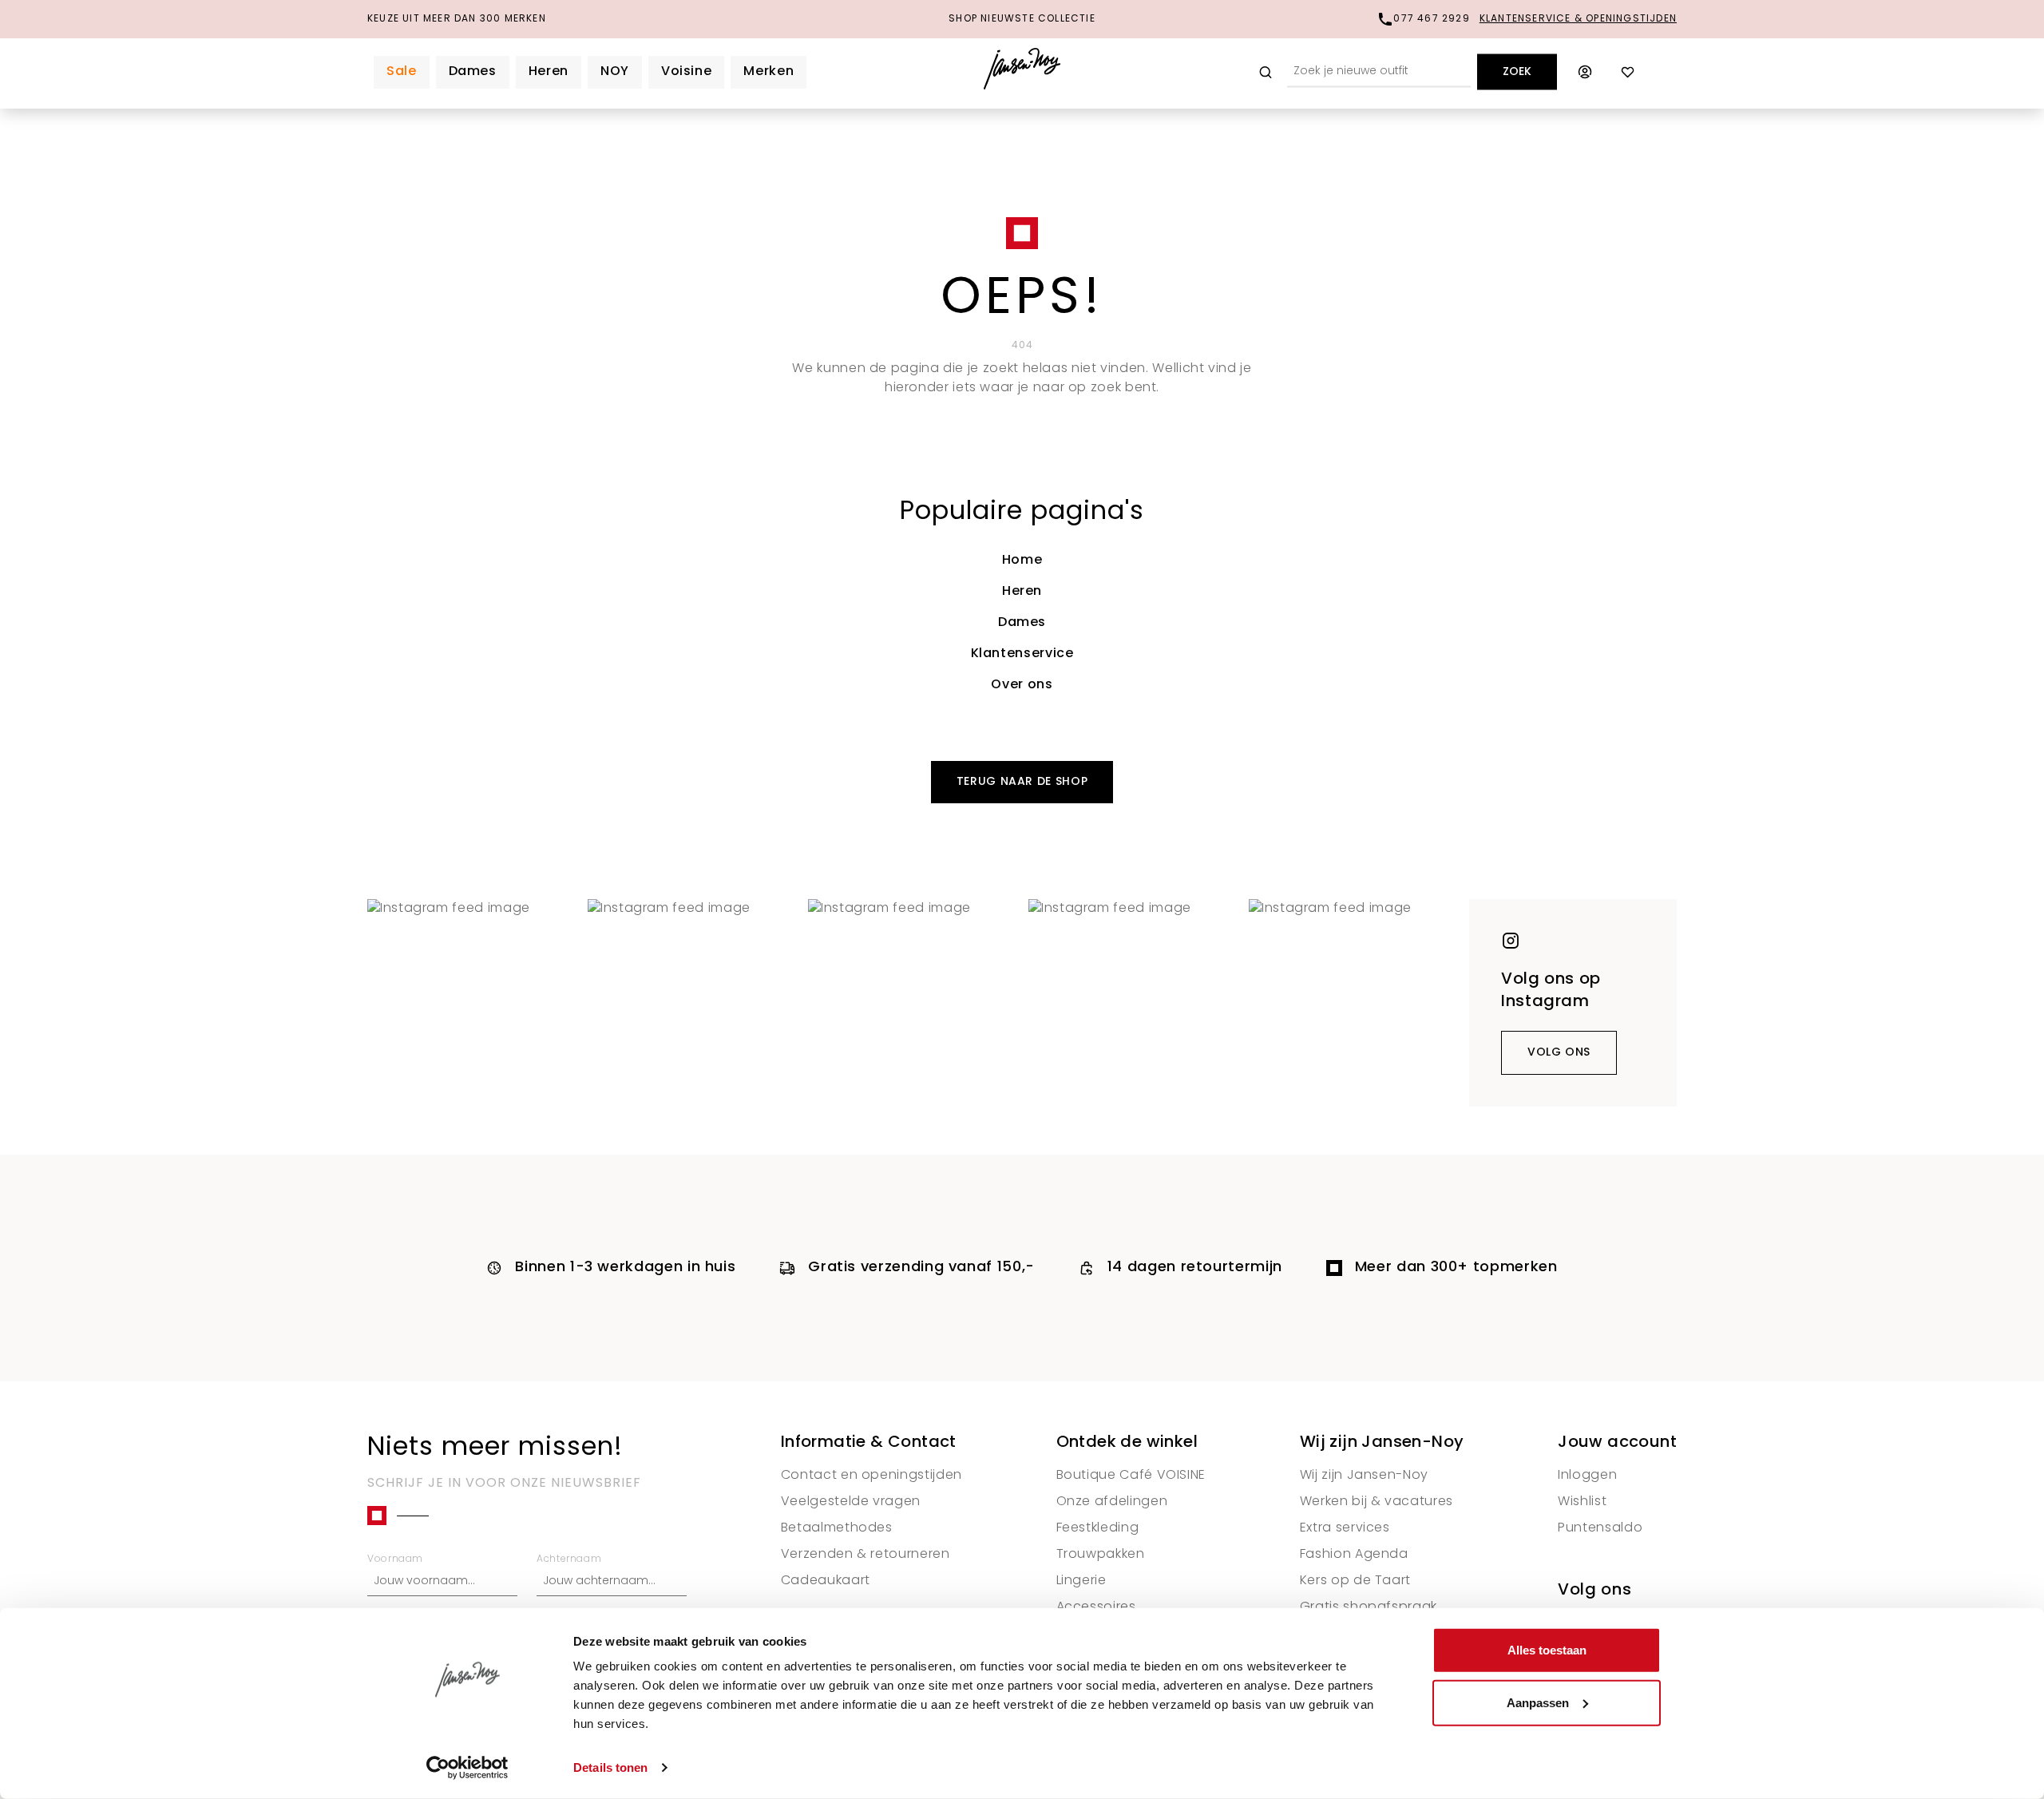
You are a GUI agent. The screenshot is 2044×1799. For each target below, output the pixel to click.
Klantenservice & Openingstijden (1578, 19)
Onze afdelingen (1112, 1502)
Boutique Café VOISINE (1131, 1476)
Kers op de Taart (1355, 1581)
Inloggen (1587, 1476)
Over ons (1022, 685)
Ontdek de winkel (1127, 1443)
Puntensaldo (1600, 1528)
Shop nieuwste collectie (1022, 19)
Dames (1022, 623)
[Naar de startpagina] (1022, 72)
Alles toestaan (1547, 1650)
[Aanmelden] (1585, 72)
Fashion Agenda (1354, 1555)
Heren (1022, 592)
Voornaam (395, 1559)
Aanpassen (1538, 1702)
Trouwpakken (1101, 1555)
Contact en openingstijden (871, 1476)
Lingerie (1081, 1581)
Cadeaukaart (826, 1581)
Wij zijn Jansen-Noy (1382, 1443)
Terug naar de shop (1022, 782)
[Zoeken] (1266, 72)
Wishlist (1582, 1502)
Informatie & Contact (869, 1443)
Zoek (1517, 72)
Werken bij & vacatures (1377, 1502)
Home (1022, 561)
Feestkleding (1098, 1528)
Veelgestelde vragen (851, 1502)
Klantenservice (1022, 654)
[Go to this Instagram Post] (471, 1003)
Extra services (1345, 1528)
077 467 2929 (1431, 19)
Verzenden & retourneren (866, 1555)
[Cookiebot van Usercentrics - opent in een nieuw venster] (467, 1768)
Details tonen (610, 1767)
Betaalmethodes (837, 1528)
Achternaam (569, 1559)
